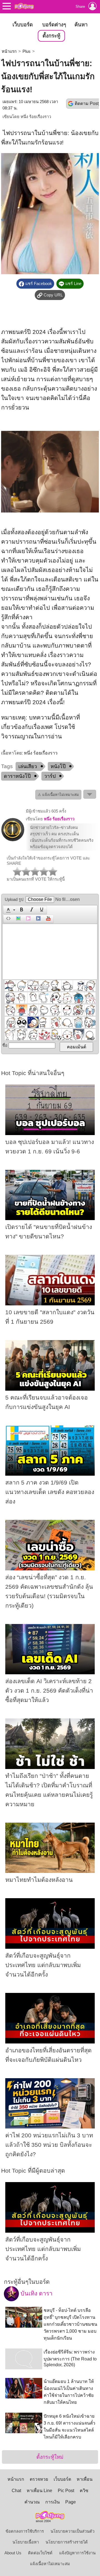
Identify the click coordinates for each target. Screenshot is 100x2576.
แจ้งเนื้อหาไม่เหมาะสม (50, 2564)
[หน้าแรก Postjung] (24, 6)
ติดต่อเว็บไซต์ (40, 2553)
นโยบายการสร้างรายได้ (67, 2542)
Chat (16, 2491)
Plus (27, 51)
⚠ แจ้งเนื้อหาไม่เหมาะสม (58, 795)
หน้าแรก (9, 51)
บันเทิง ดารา (36, 2293)
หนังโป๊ (58, 766)
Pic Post (66, 2491)
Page (71, 2502)
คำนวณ (32, 2502)
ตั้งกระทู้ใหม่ (50, 2457)
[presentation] (7, 910)
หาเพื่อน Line (39, 2491)
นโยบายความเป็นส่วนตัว (72, 2531)
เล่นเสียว (28, 766)
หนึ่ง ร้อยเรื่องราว (36, 117)
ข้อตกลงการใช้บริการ (25, 2531)
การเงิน (52, 2502)
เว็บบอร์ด (23, 25)
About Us (13, 2553)
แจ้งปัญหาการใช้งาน (77, 2553)
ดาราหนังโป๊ (17, 776)
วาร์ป (50, 776)
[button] (10, 910)
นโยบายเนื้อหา (26, 2542)
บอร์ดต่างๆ (54, 25)
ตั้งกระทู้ (51, 36)
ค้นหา (81, 25)
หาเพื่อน (85, 2479)
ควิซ (84, 2491)
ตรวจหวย (39, 2479)
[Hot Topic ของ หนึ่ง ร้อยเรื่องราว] (13, 840)
